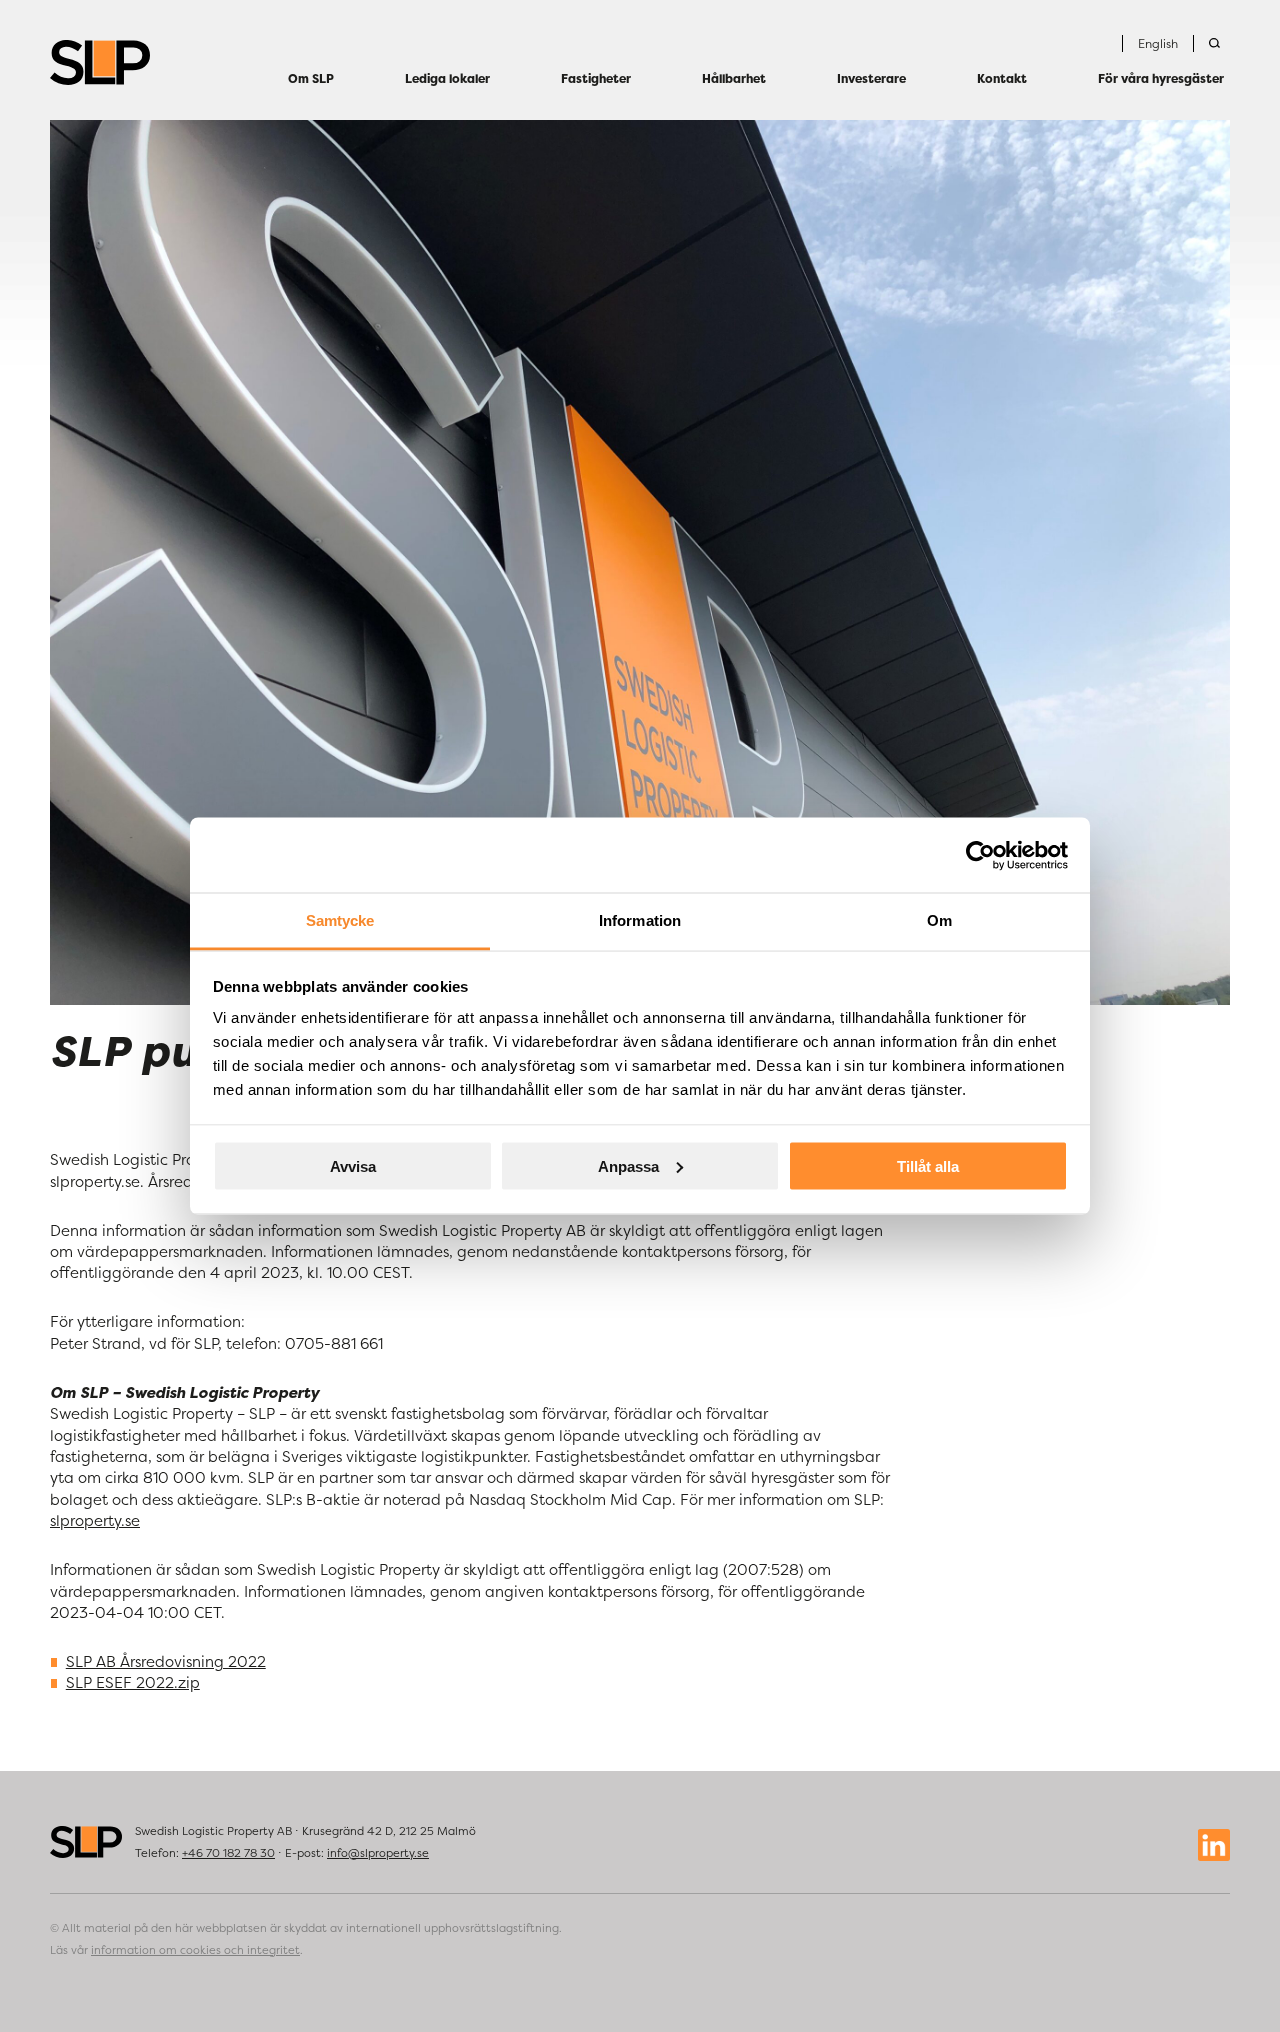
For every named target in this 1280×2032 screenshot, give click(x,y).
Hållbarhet (734, 78)
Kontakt (1002, 78)
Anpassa (628, 1165)
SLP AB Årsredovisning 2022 (166, 1661)
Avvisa (353, 1165)
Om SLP (311, 78)
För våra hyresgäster (1161, 78)
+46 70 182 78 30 (228, 1853)
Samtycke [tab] (340, 920)
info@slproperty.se (378, 1853)
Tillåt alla (928, 1165)
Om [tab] (939, 920)
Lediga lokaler (447, 78)
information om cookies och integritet (195, 1950)
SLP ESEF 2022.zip (133, 1682)
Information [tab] (640, 920)
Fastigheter (596, 78)
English (1158, 43)
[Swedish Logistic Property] (100, 62)
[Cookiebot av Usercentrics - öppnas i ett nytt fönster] (980, 855)
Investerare (871, 78)
